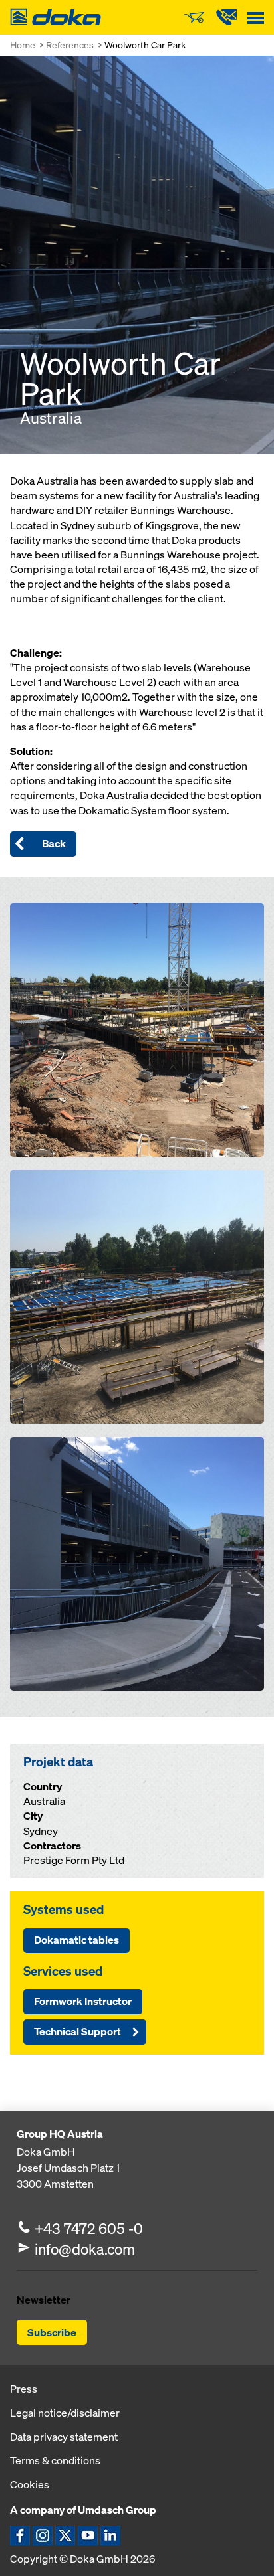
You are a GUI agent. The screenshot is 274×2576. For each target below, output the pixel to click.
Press (24, 2389)
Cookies (30, 2484)
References (70, 45)
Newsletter (44, 2300)
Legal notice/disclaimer (65, 2413)
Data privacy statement (64, 2437)
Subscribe (52, 2332)
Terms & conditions (55, 2460)
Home (23, 45)
